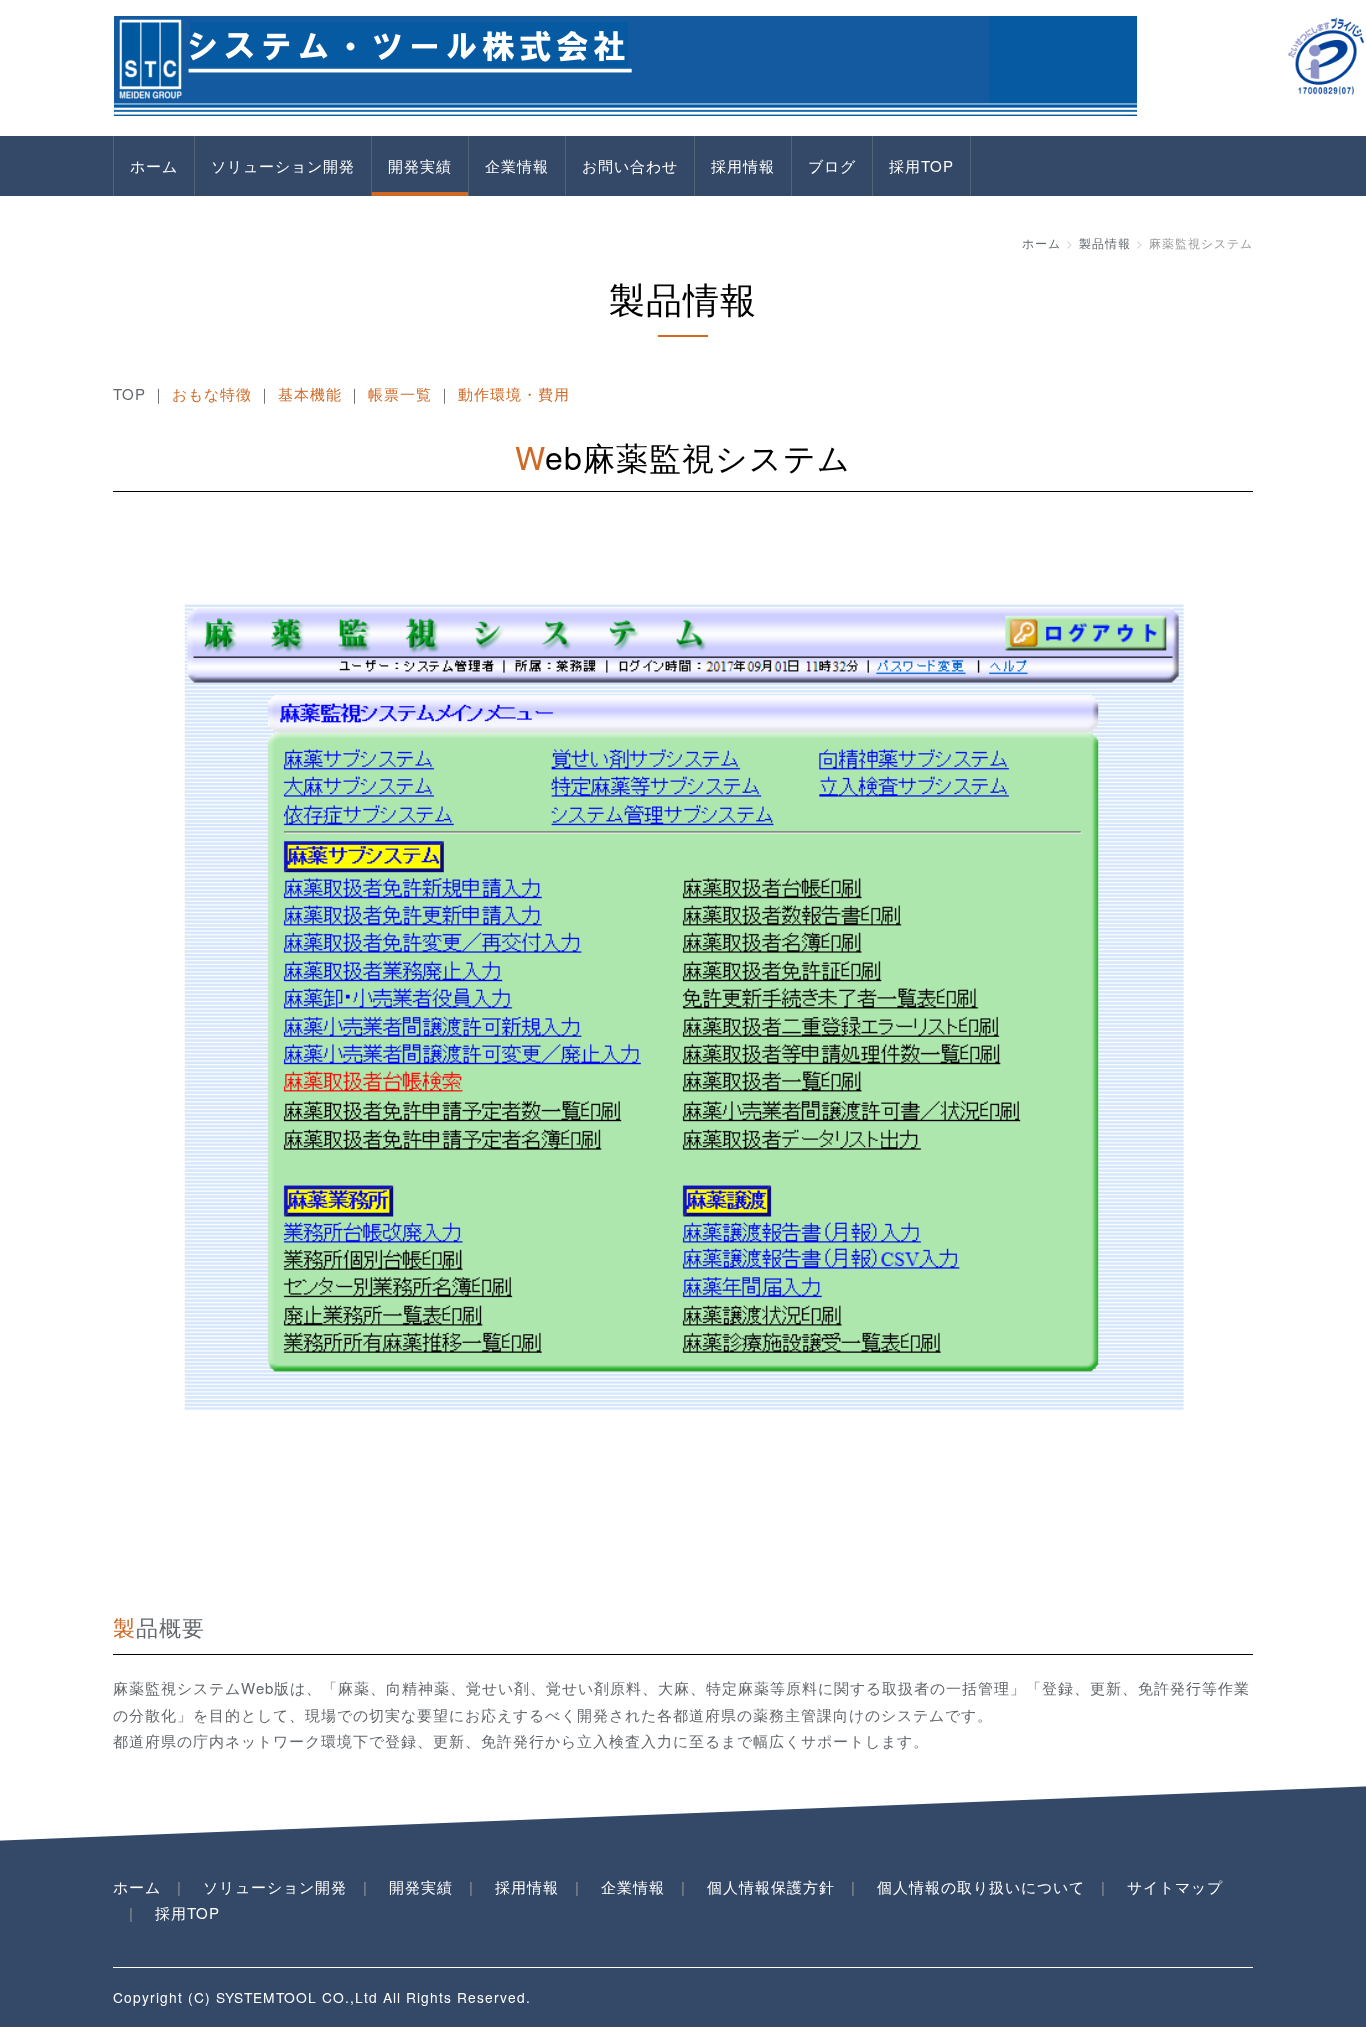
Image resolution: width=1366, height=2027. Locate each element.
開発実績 (420, 165)
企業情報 (517, 165)
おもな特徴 (212, 393)
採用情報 (743, 165)
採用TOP (921, 165)
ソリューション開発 (283, 165)
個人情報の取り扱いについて (981, 1886)
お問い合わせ (630, 165)
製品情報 (1105, 242)
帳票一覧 (400, 393)
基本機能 (310, 393)
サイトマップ (1175, 1886)
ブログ (832, 165)
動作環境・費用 (514, 393)
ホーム (154, 165)
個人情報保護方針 (771, 1886)
